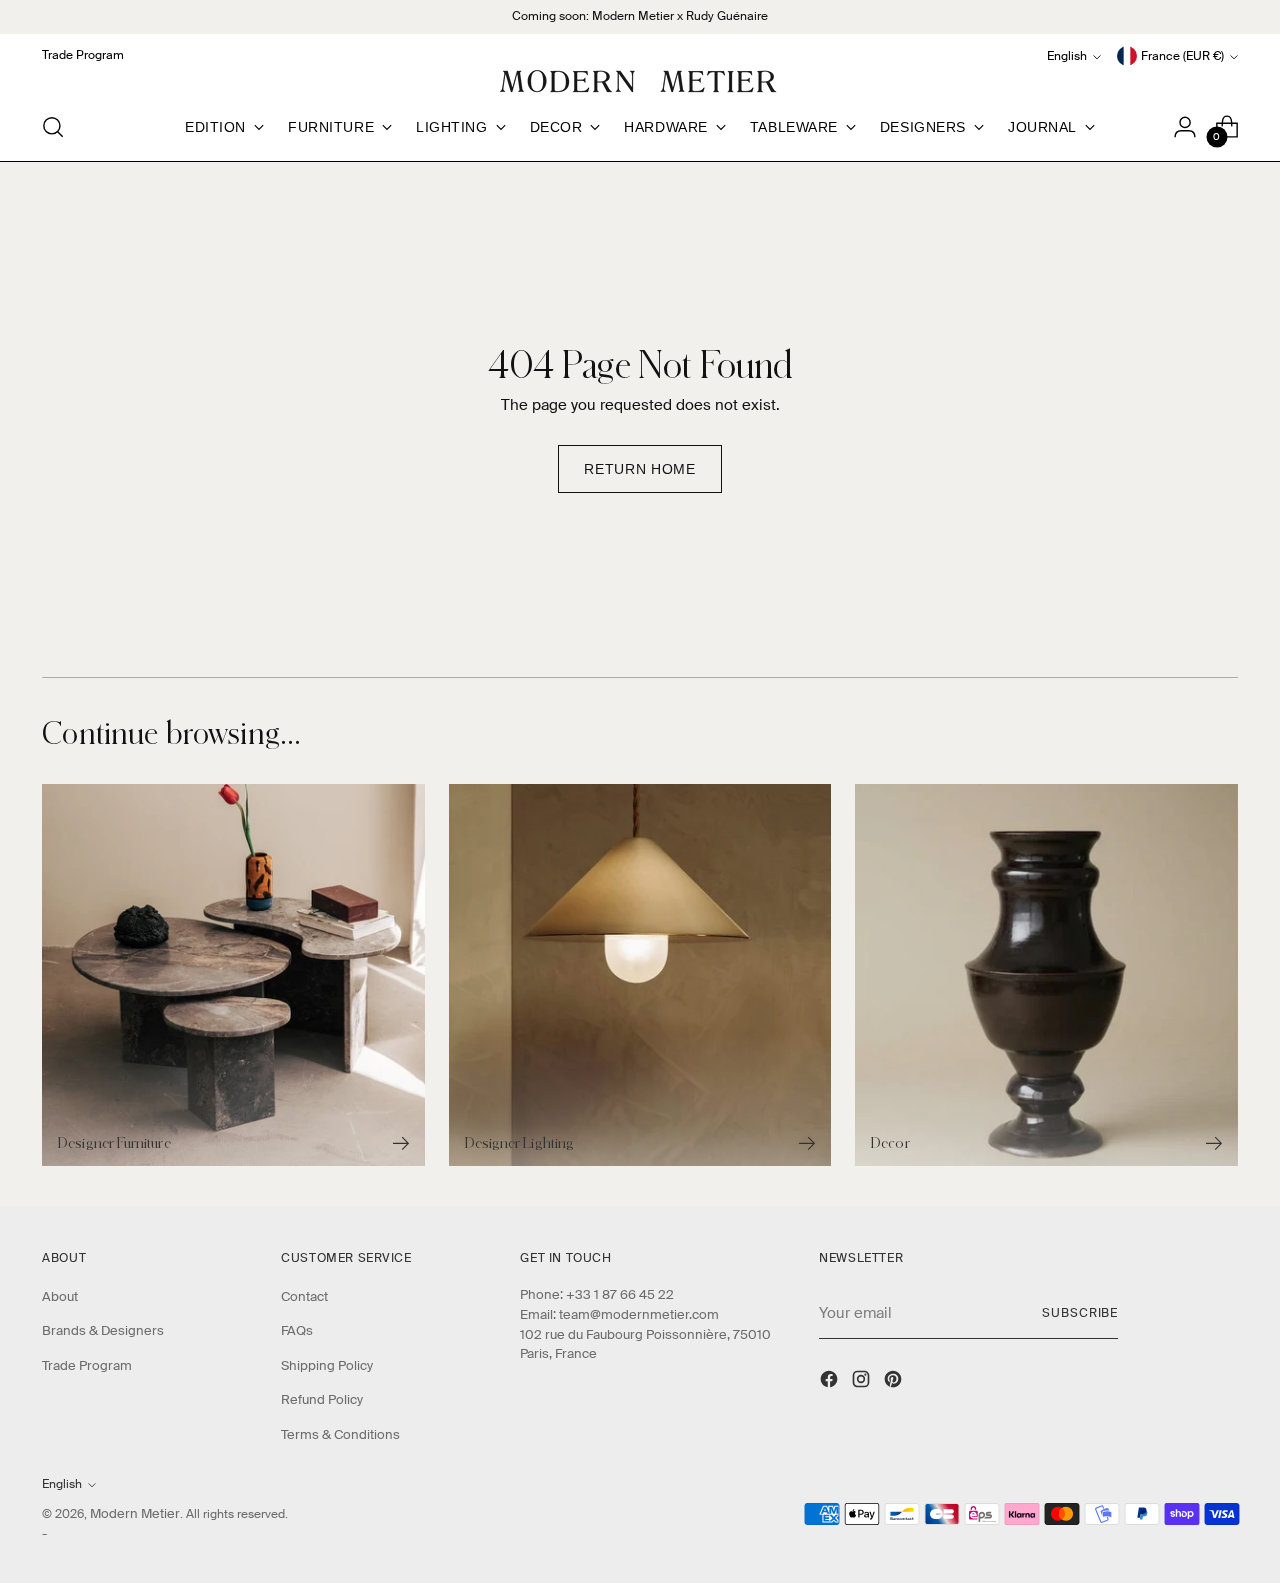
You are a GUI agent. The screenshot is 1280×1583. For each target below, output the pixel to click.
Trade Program (87, 1365)
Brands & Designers (103, 1330)
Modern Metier (135, 1513)
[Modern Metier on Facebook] (831, 1382)
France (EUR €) (1182, 56)
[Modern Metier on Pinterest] (895, 1382)
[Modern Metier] (640, 81)
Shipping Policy (327, 1365)
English (1067, 56)
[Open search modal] (53, 127)
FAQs (297, 1330)
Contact (304, 1296)
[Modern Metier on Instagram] (863, 1382)
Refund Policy (322, 1399)
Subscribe (1080, 1313)
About (60, 1296)
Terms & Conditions (340, 1434)
